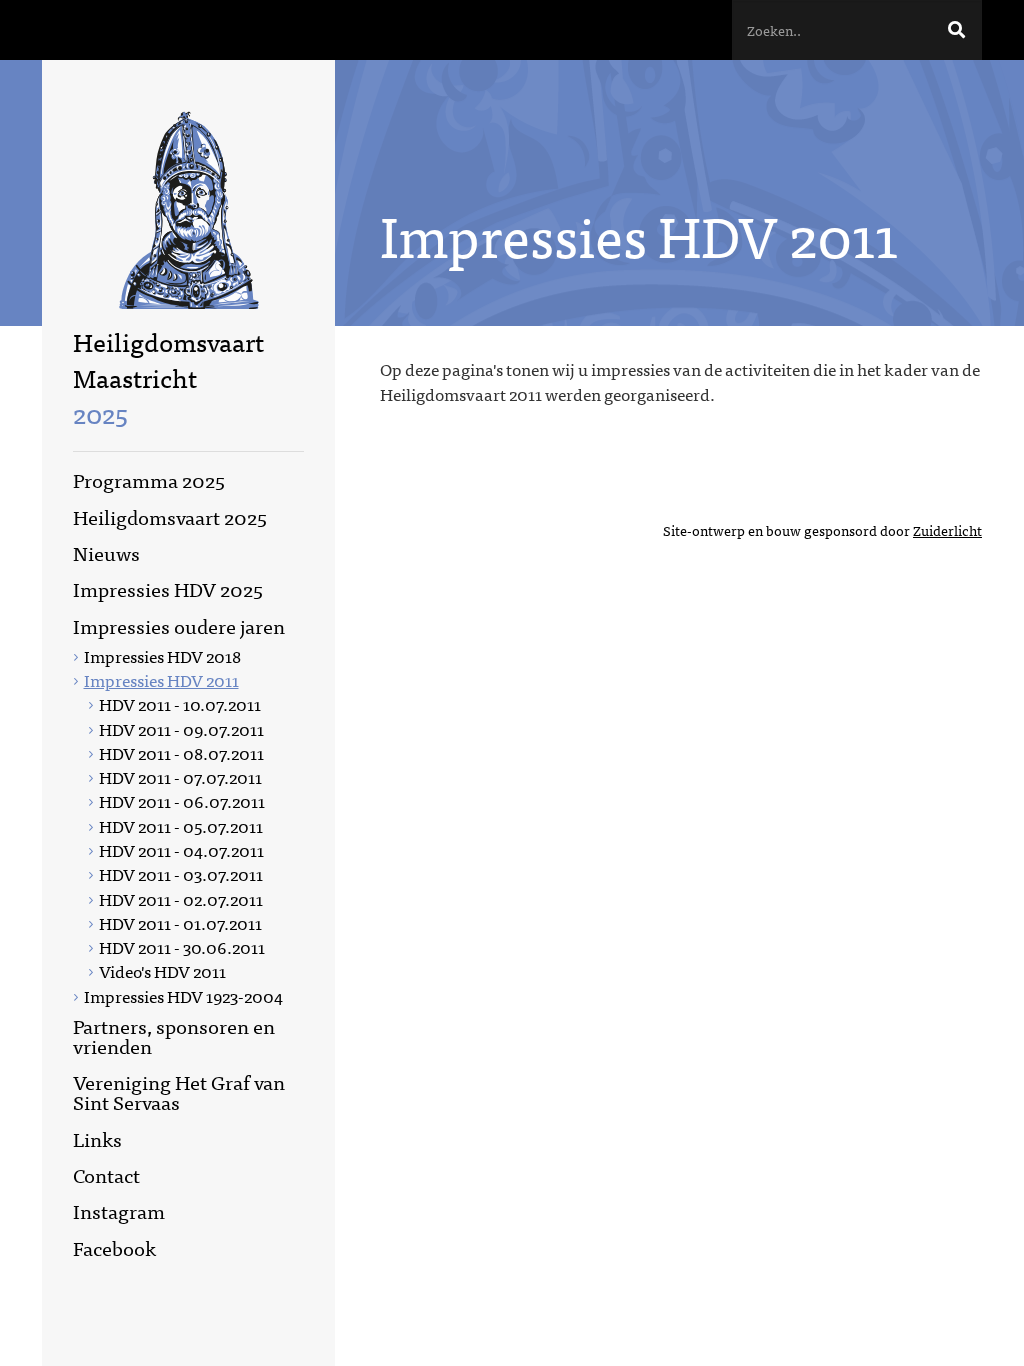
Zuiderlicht (947, 530)
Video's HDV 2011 (162, 970)
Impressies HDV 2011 (161, 679)
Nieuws (106, 552)
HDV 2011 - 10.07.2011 (180, 703)
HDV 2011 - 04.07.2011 (181, 849)
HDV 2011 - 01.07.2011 (180, 922)
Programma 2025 (149, 479)
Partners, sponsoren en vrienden (174, 1035)
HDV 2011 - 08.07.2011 (181, 752)
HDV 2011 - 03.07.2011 (181, 873)
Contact (106, 1174)
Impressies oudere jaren (179, 625)
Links (97, 1138)
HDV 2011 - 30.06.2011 (182, 946)
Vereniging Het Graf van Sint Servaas (179, 1091)
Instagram (119, 1210)
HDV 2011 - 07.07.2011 (180, 776)
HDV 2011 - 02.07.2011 (181, 898)
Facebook (114, 1247)
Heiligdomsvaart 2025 (170, 516)
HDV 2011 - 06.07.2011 (182, 800)
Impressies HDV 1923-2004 (183, 995)
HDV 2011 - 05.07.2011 (181, 825)
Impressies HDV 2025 (168, 588)
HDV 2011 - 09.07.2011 (181, 728)
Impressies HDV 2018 (162, 655)
